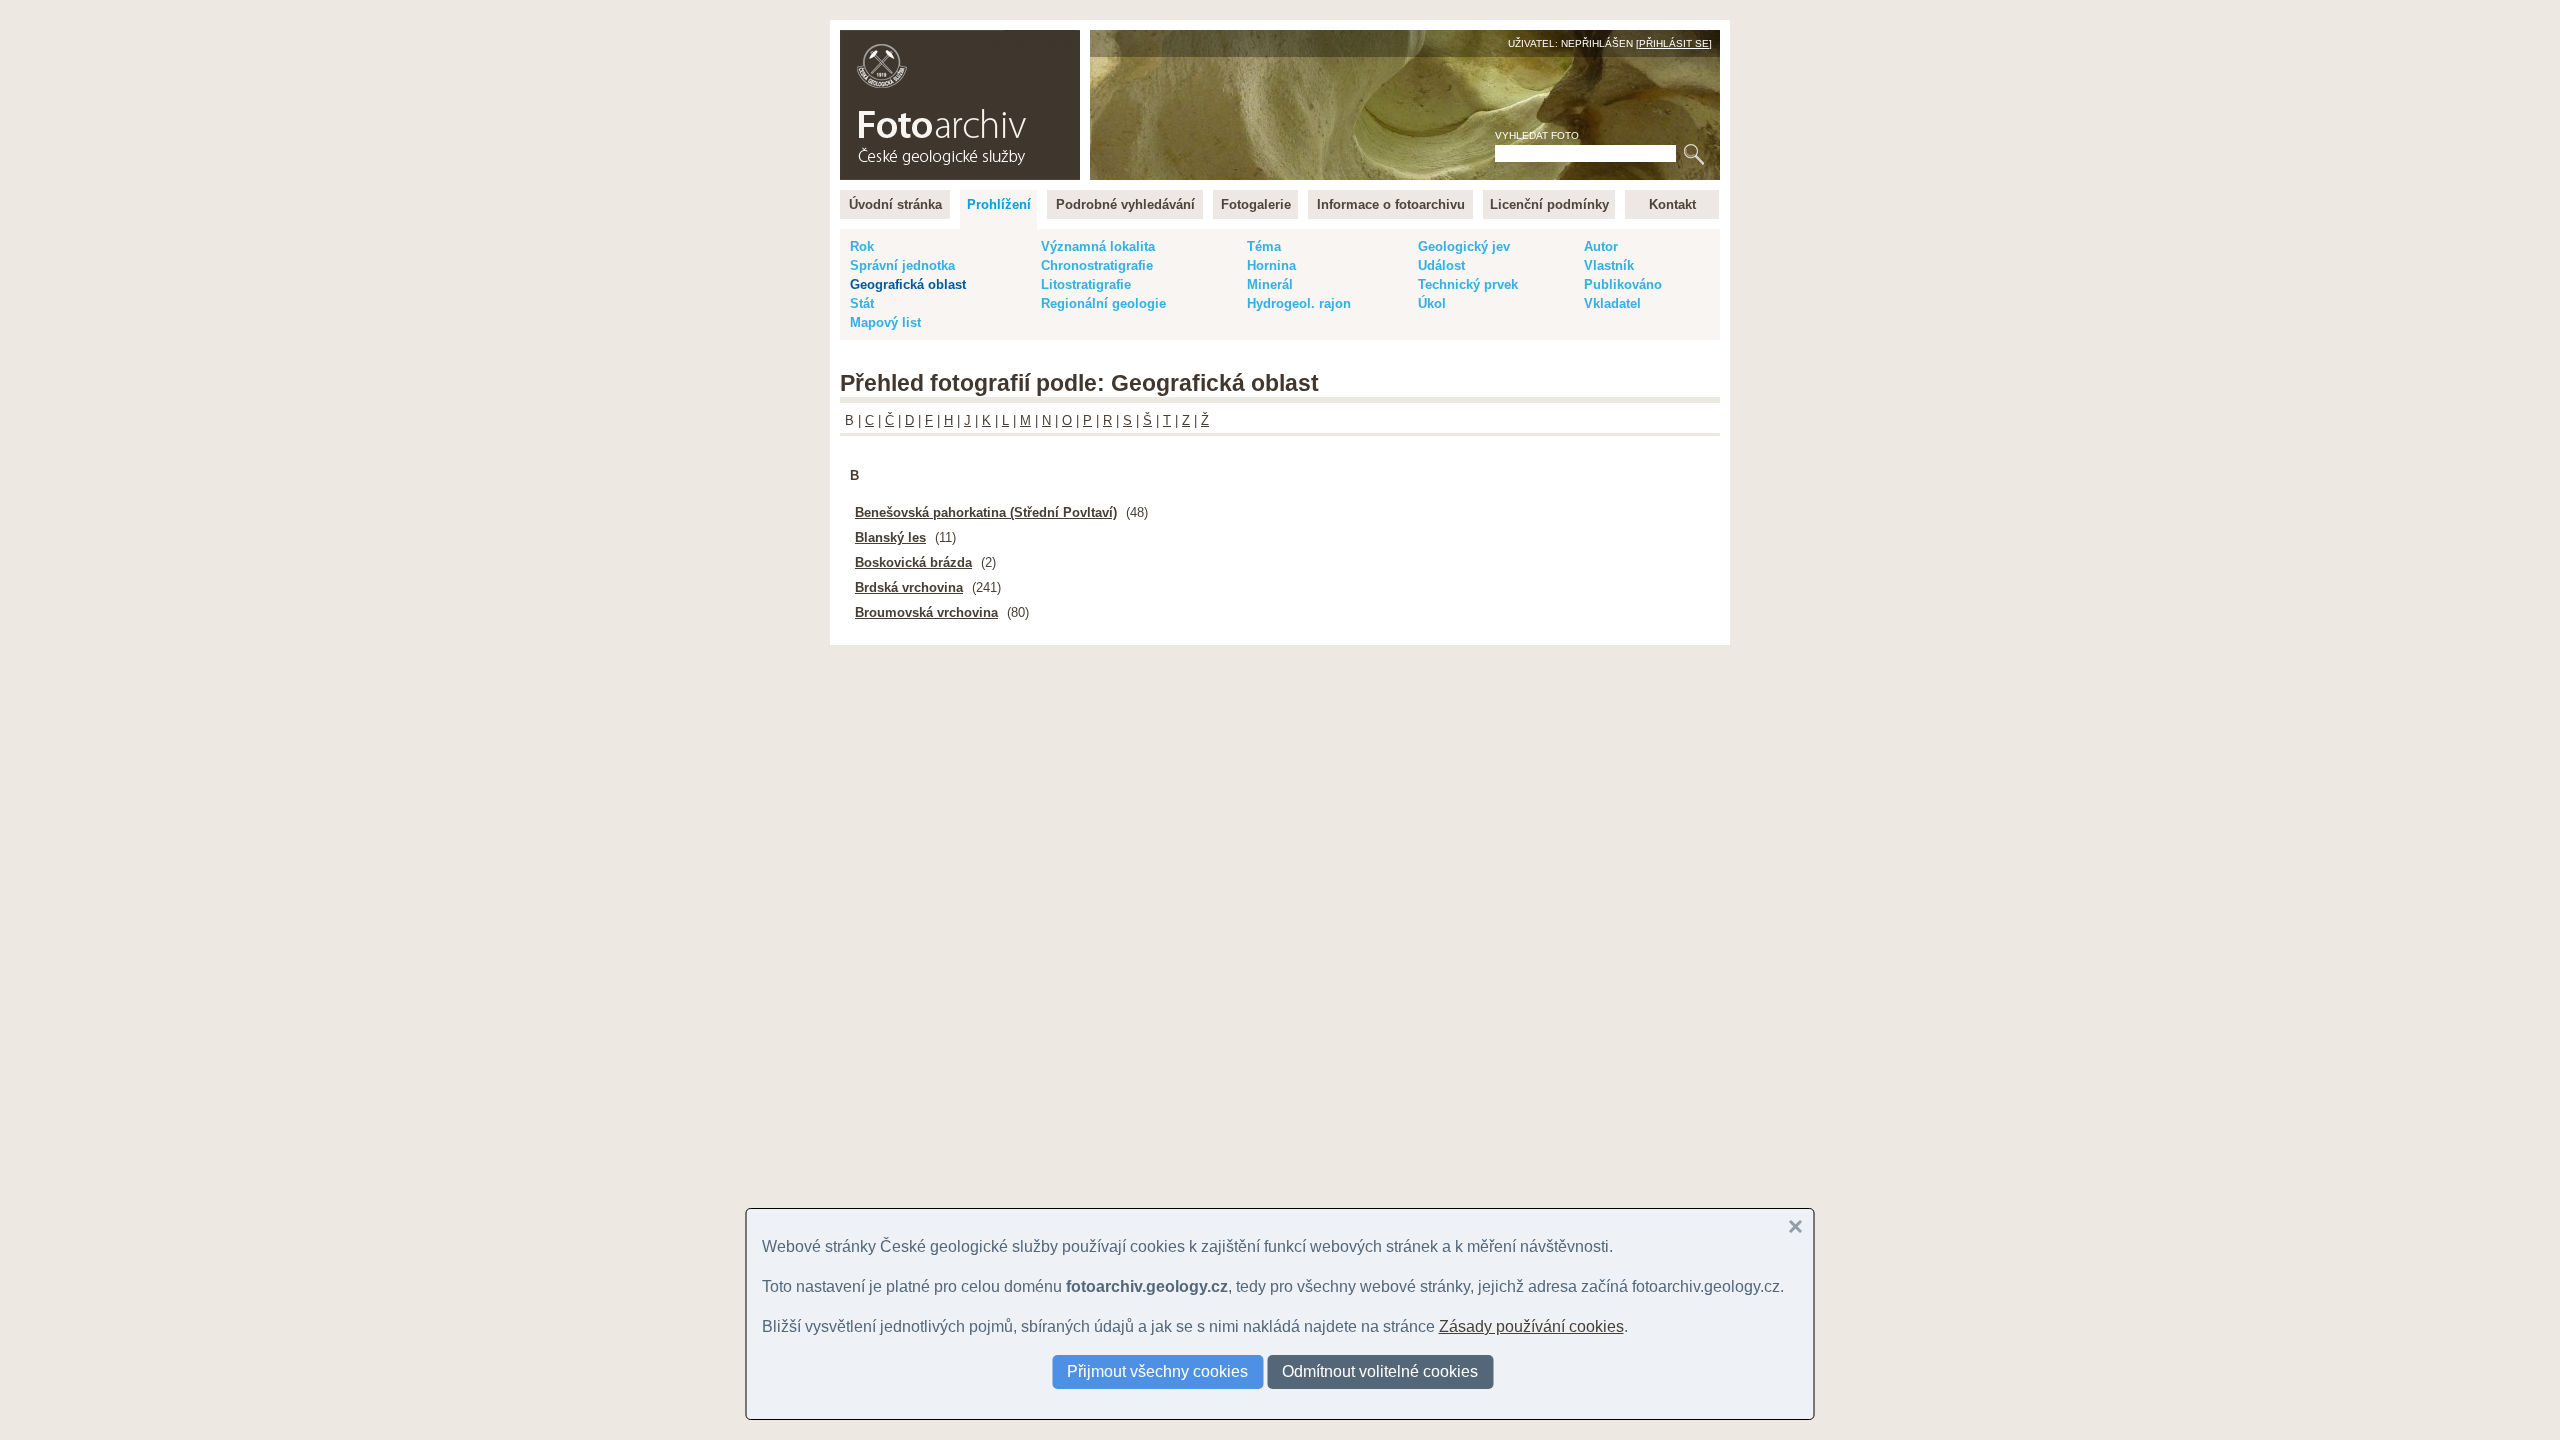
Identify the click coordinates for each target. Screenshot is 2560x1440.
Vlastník (1609, 265)
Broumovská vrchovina (926, 612)
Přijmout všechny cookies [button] (1157, 1371)
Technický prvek (1468, 284)
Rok (862, 246)
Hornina (1271, 265)
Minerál (1270, 284)
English (1055, 40)
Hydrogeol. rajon (1299, 303)
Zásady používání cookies (1531, 1326)
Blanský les (890, 537)
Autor (1601, 246)
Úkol (1432, 303)
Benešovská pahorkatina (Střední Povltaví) (986, 512)
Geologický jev (1464, 246)
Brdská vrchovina (909, 587)
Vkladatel (1612, 303)
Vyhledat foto (1537, 135)
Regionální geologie (1103, 303)
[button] (1796, 1227)
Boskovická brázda (913, 562)
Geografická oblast (908, 284)
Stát (862, 303)
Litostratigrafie (1086, 284)
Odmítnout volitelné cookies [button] (1380, 1371)
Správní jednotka (902, 265)
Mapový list (885, 322)
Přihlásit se (1674, 43)
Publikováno (1623, 284)
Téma (1264, 246)
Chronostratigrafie (1097, 265)
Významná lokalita (1098, 246)
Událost (1441, 265)
